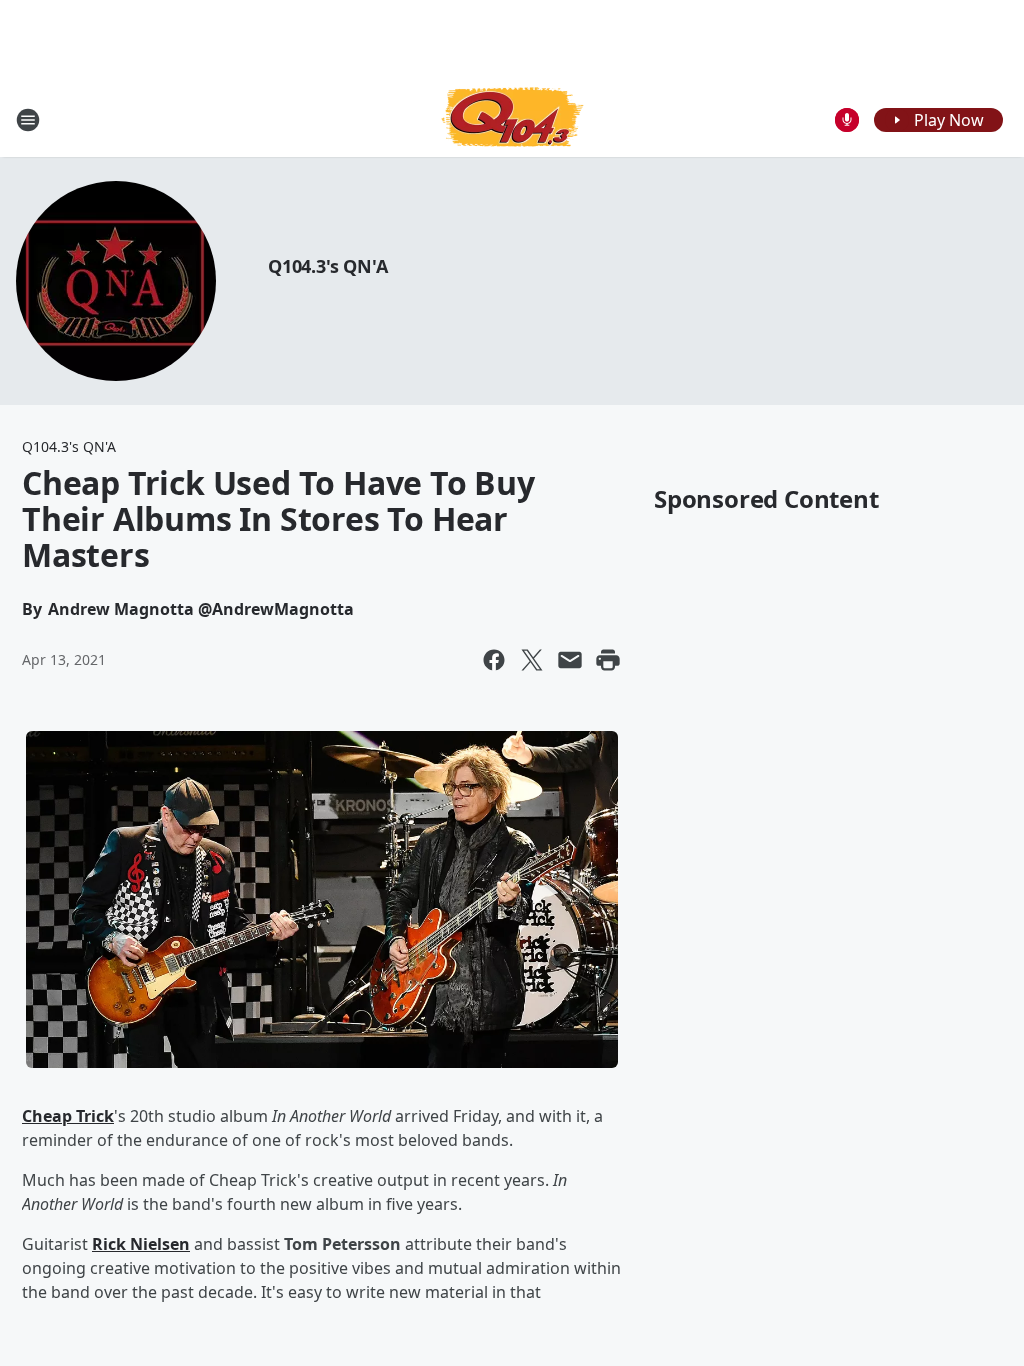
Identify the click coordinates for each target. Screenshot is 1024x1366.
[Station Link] (512, 119)
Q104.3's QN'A (327, 266)
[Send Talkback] (847, 120)
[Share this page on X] (532, 660)
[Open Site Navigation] (28, 120)
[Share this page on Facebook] (494, 660)
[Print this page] (608, 660)
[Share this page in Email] (570, 660)
